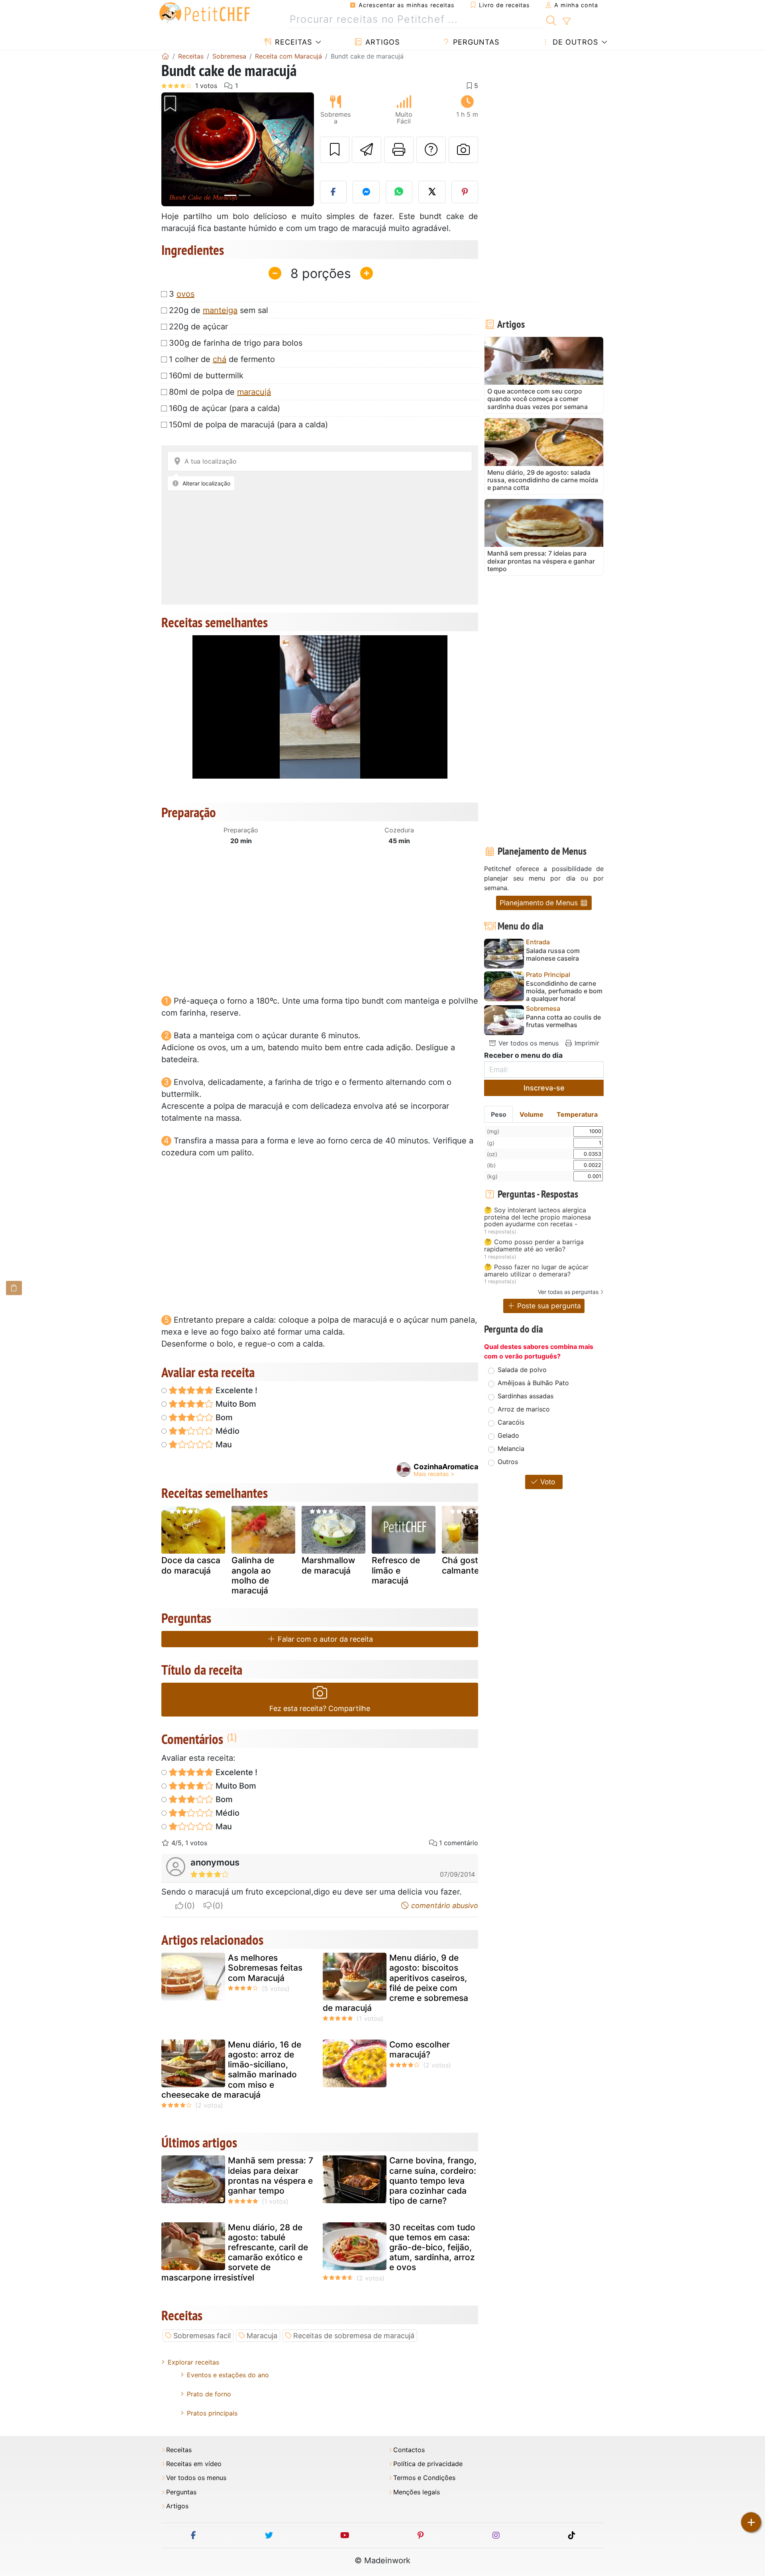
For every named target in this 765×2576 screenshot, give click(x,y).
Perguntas (475, 42)
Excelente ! (235, 1390)
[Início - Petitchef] (165, 56)
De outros (574, 42)
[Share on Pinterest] (465, 192)
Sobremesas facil (202, 2336)
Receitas (292, 42)
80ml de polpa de (220, 392)
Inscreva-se (544, 1088)
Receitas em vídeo (194, 2464)
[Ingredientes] (14, 1288)
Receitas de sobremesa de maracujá (354, 2336)
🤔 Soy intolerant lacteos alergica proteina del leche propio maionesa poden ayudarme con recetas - (537, 1217)
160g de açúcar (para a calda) (225, 408)
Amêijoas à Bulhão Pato (533, 1383)
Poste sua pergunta (548, 1306)
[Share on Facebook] (333, 192)
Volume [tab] (532, 1114)
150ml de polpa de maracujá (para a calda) (248, 425)
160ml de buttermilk (206, 376)
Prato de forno (209, 2394)
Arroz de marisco (524, 1409)
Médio (227, 1431)
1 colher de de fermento (222, 359)
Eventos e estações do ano (228, 2375)
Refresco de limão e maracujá (396, 1570)
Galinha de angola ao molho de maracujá (253, 1575)
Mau (223, 1445)
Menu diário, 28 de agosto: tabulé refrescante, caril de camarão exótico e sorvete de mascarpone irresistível (235, 2252)
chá (220, 359)
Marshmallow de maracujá (328, 1565)
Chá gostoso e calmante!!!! (471, 1565)
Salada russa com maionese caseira (553, 955)
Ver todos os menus (528, 1043)
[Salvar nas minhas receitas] (335, 150)
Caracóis (511, 1422)
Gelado (508, 1435)
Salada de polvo (522, 1370)
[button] (173, 150)
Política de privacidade (428, 2464)
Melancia (511, 1449)
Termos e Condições (424, 2478)
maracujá (254, 392)
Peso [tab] (499, 1114)
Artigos (381, 42)
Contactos (409, 2450)
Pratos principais (212, 2413)
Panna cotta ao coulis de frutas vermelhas (563, 1021)
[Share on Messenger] (366, 192)
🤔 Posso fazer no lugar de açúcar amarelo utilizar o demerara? (536, 1271)
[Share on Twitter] (432, 192)
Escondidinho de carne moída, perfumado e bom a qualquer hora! (564, 991)
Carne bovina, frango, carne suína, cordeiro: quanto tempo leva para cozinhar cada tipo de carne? (433, 2181)
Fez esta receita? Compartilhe (320, 1708)
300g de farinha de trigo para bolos (236, 343)
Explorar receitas (193, 2362)
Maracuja (262, 2336)
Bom (223, 1417)
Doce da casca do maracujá (191, 1565)
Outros (508, 1462)
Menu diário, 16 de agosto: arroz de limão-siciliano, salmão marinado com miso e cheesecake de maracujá (231, 2070)
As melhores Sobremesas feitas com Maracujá (265, 1968)
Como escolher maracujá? (420, 2049)
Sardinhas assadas (526, 1396)
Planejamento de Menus (540, 903)
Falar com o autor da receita (324, 1639)
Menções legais (417, 2492)
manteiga (220, 310)
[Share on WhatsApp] (399, 192)
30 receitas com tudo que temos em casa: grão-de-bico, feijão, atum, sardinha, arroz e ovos (432, 2247)
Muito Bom (235, 1404)
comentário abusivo (444, 1906)
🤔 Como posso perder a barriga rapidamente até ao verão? (534, 1246)
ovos (185, 294)
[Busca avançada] (566, 22)
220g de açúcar (198, 327)
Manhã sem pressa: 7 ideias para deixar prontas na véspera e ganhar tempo (271, 2176)
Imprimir (586, 1043)
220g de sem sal (219, 310)
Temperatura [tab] (577, 1114)
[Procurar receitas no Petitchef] (551, 20)
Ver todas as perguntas (568, 1292)
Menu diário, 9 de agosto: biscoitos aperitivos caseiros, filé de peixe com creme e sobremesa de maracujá (395, 1983)
